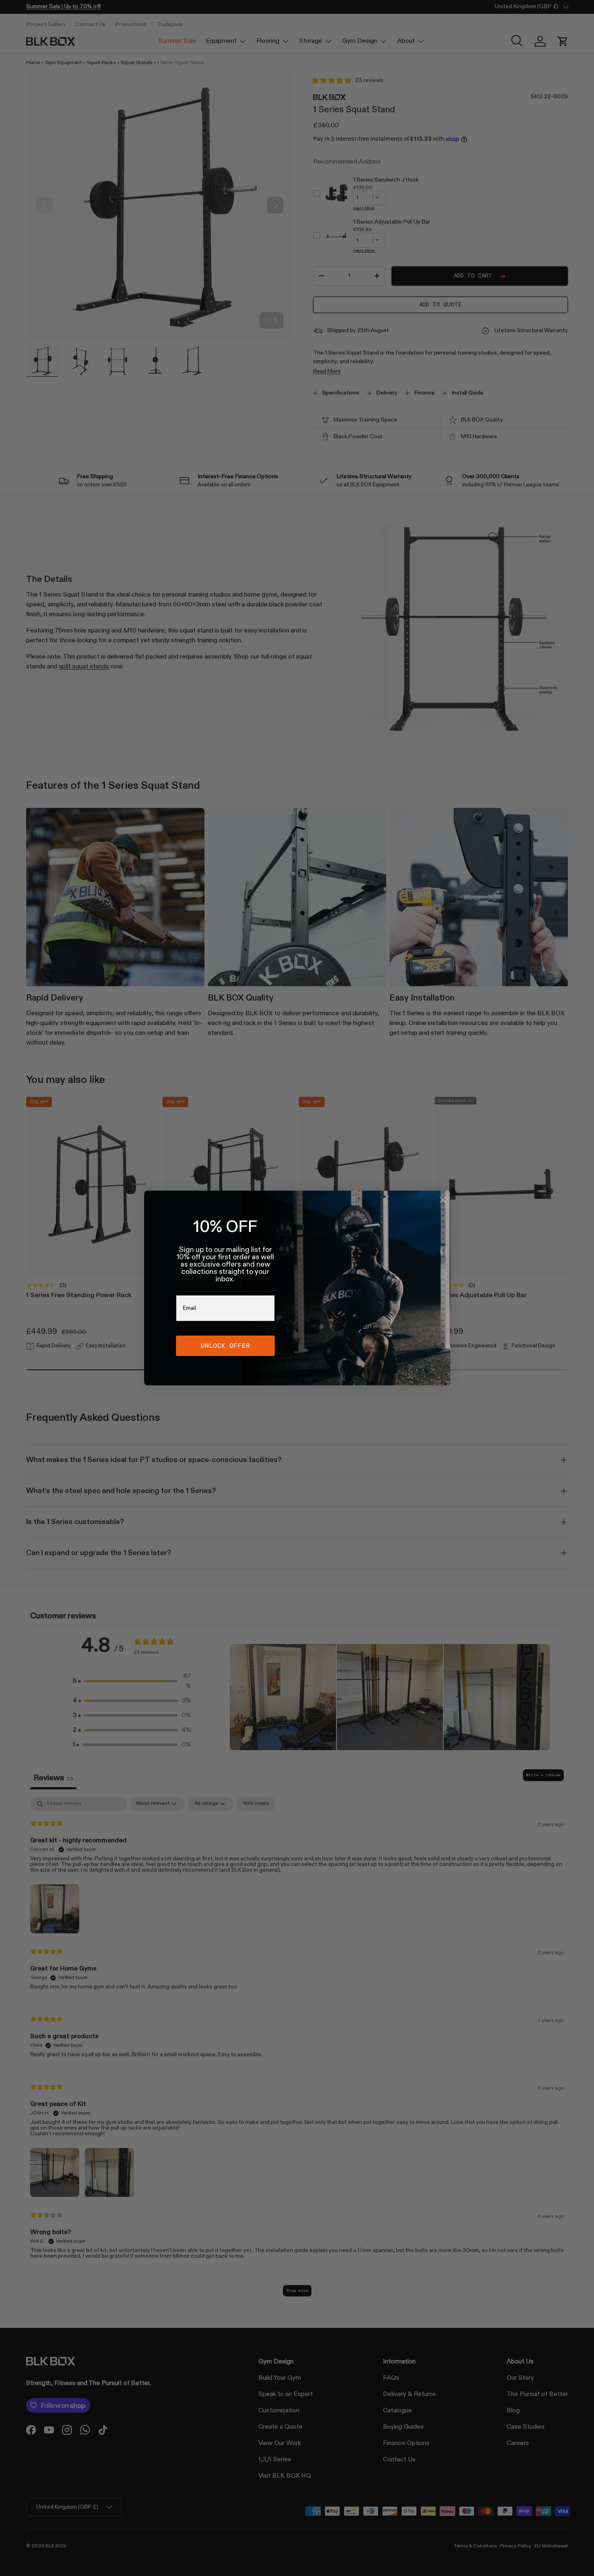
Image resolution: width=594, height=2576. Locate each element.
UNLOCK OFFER (225, 1346)
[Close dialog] (443, 1200)
